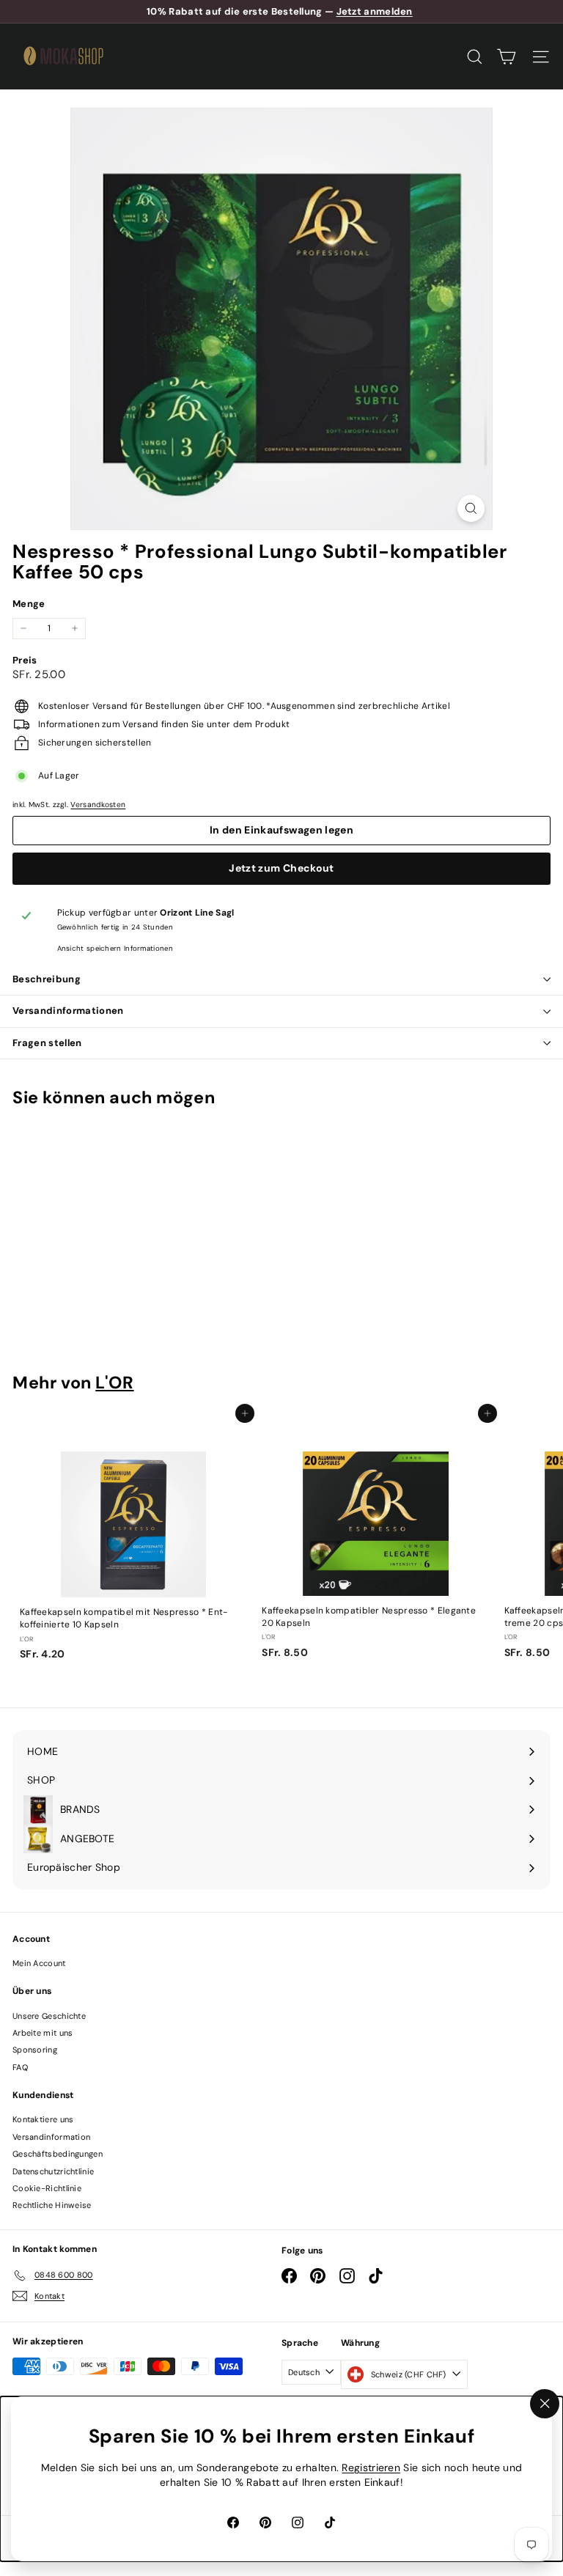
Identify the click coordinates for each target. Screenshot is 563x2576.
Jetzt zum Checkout (281, 868)
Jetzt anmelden (375, 11)
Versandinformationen (68, 1011)
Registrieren (371, 2468)
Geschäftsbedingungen (58, 2154)
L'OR (114, 1383)
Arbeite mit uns (43, 2033)
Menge (29, 604)
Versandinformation (51, 2137)
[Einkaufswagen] (506, 57)
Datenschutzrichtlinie (53, 2171)
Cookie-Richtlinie (47, 2188)
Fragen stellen (47, 1043)
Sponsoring (35, 2050)
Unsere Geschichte (49, 2016)
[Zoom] (471, 508)
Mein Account (39, 1963)
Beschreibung (47, 979)
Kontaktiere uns (43, 2119)
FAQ (20, 2067)
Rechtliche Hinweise (52, 2205)
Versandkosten (98, 805)
